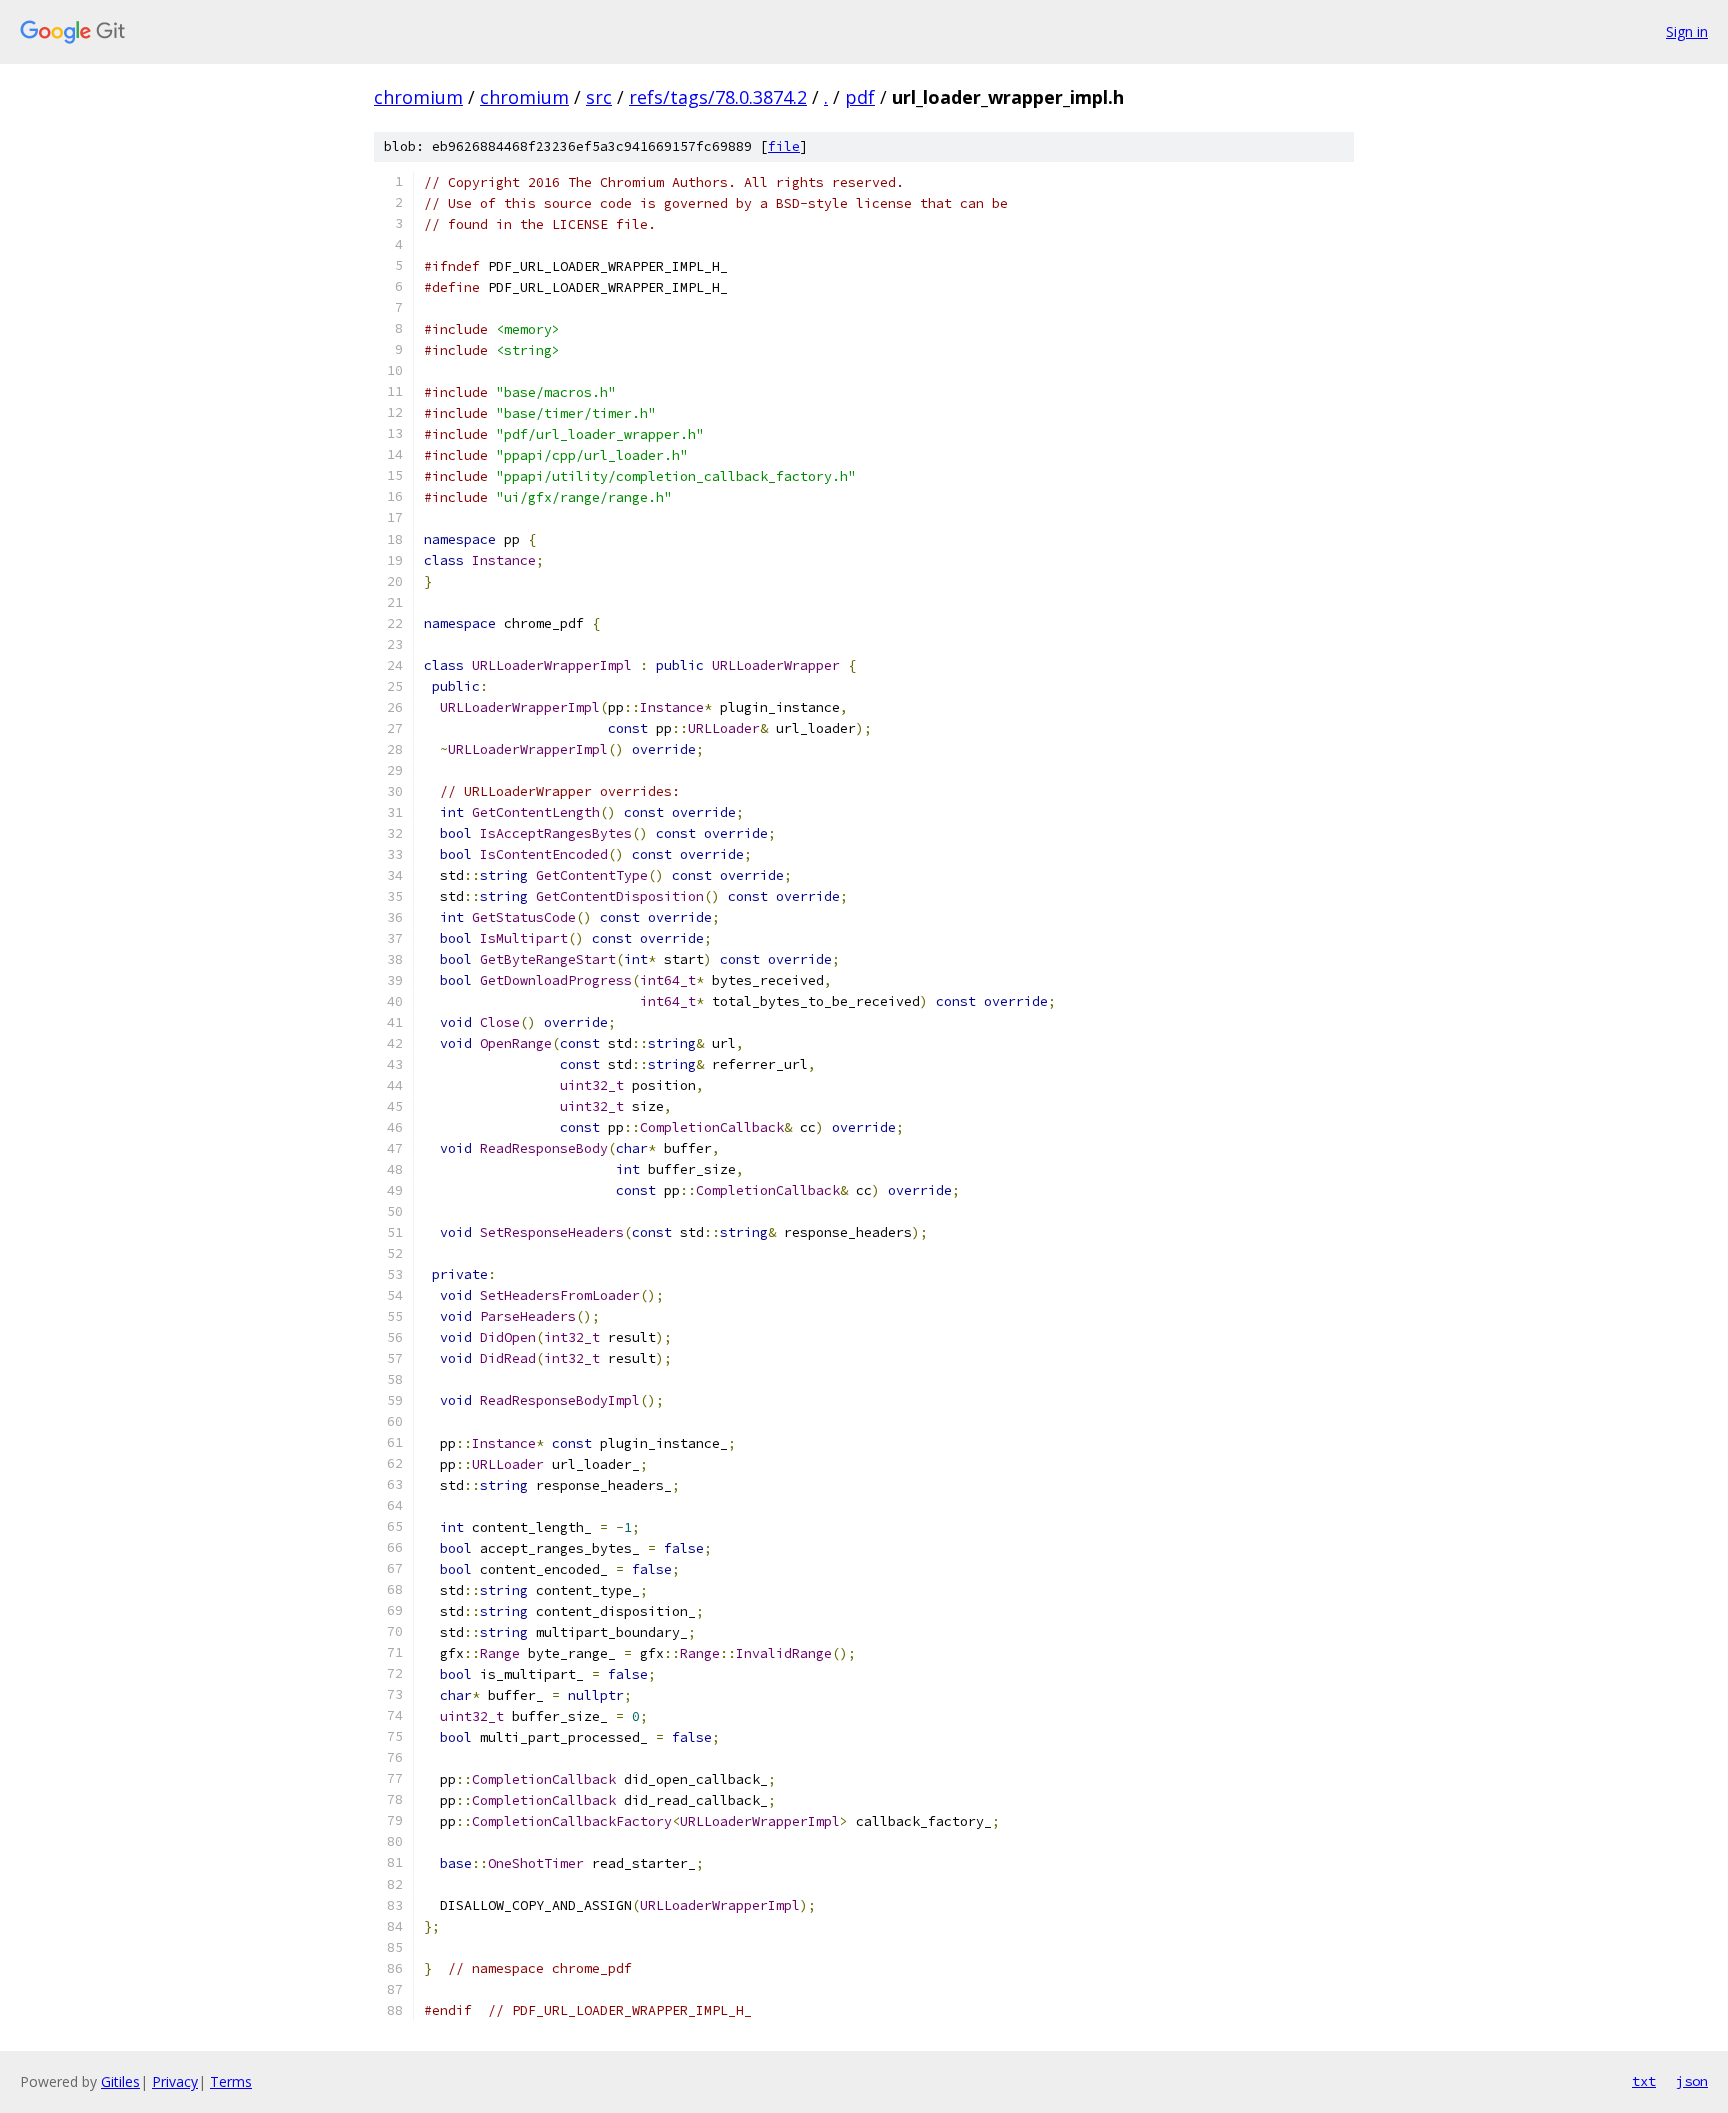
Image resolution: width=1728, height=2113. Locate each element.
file (784, 146)
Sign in (1687, 31)
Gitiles (120, 2081)
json (1692, 2081)
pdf (860, 97)
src (599, 97)
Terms (231, 2081)
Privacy (175, 2081)
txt (1644, 2081)
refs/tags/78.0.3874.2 (718, 97)
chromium (418, 97)
